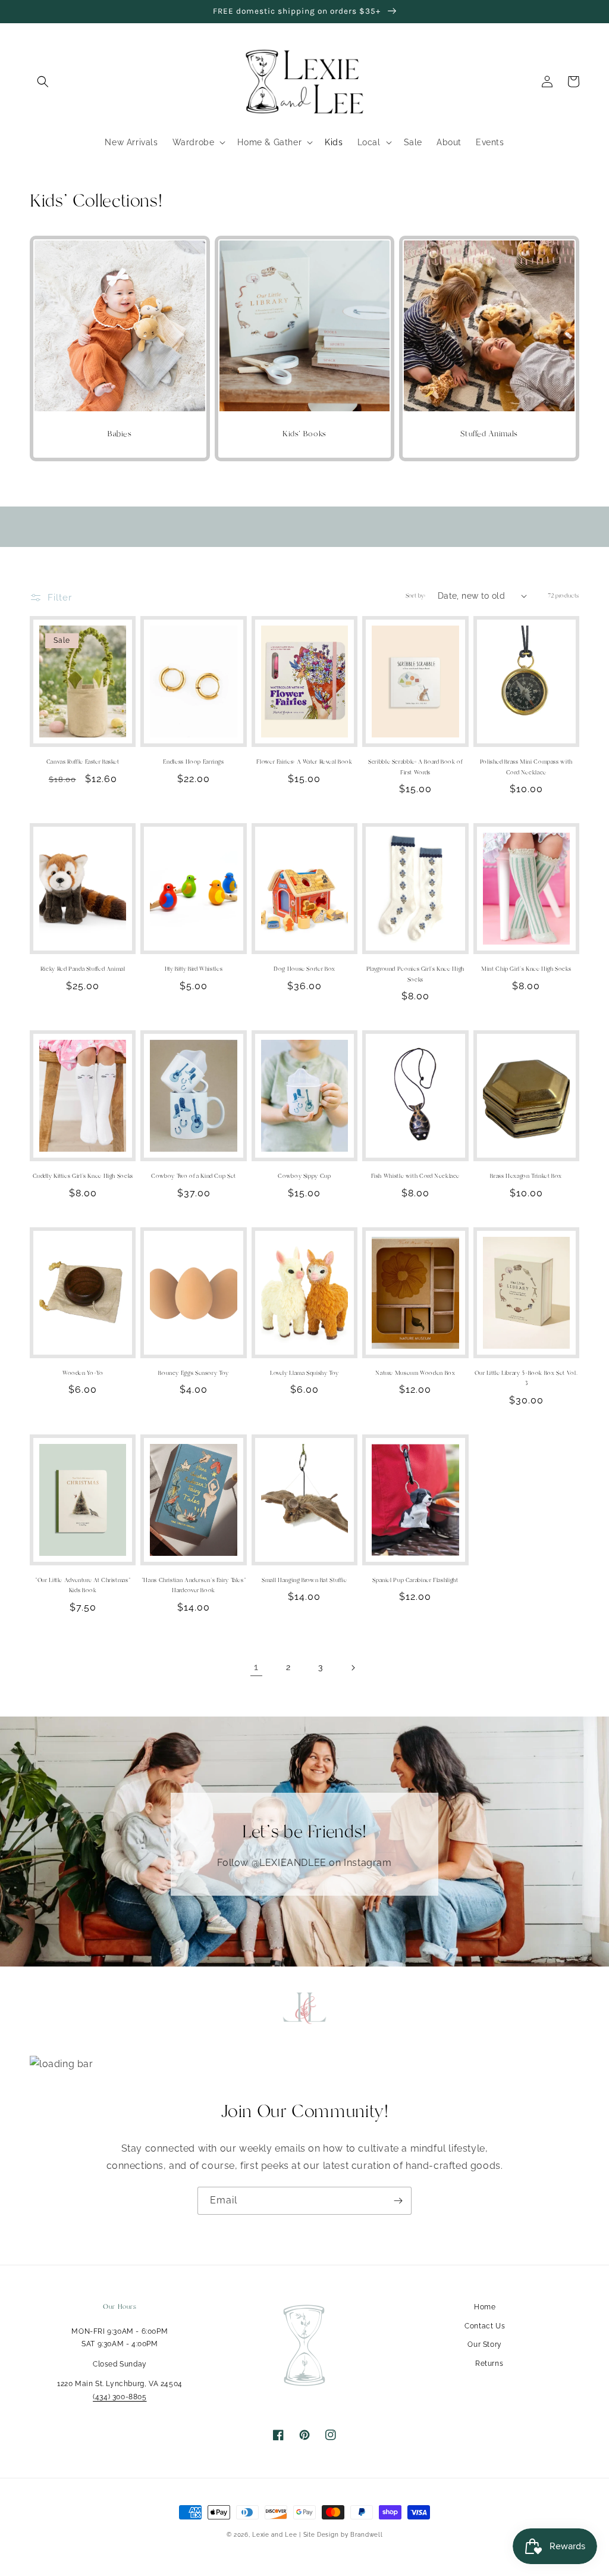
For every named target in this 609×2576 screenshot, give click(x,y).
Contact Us (485, 2326)
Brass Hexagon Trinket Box (526, 1176)
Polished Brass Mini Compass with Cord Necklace (526, 767)
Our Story (484, 2344)
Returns (489, 2364)
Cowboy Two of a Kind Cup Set (194, 1176)
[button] (43, 82)
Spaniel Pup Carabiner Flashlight (415, 1580)
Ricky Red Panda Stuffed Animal (83, 969)
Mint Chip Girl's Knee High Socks (526, 969)
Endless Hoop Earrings (193, 762)
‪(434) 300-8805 (120, 2397)
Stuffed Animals (489, 434)
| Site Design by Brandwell (341, 2535)
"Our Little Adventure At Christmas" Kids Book (83, 1586)
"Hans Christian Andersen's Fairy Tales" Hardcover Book (194, 1586)
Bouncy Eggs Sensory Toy (194, 1373)
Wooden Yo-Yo (83, 1373)
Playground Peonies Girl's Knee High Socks (415, 974)
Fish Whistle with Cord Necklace (416, 1176)
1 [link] (256, 1667)
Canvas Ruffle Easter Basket (83, 762)
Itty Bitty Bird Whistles (194, 969)
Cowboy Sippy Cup (304, 1176)
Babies (120, 434)
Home (485, 2307)
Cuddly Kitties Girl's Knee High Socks (83, 1176)
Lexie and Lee (276, 2535)
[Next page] (353, 1668)
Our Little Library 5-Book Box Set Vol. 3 (526, 1378)
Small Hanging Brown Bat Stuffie (304, 1580)
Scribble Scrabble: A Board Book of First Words (415, 767)
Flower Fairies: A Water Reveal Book (304, 762)
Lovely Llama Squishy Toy (304, 1373)
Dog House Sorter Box (304, 969)
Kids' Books (304, 434)
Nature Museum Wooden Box (415, 1373)
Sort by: (416, 596)
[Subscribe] (398, 2201)
